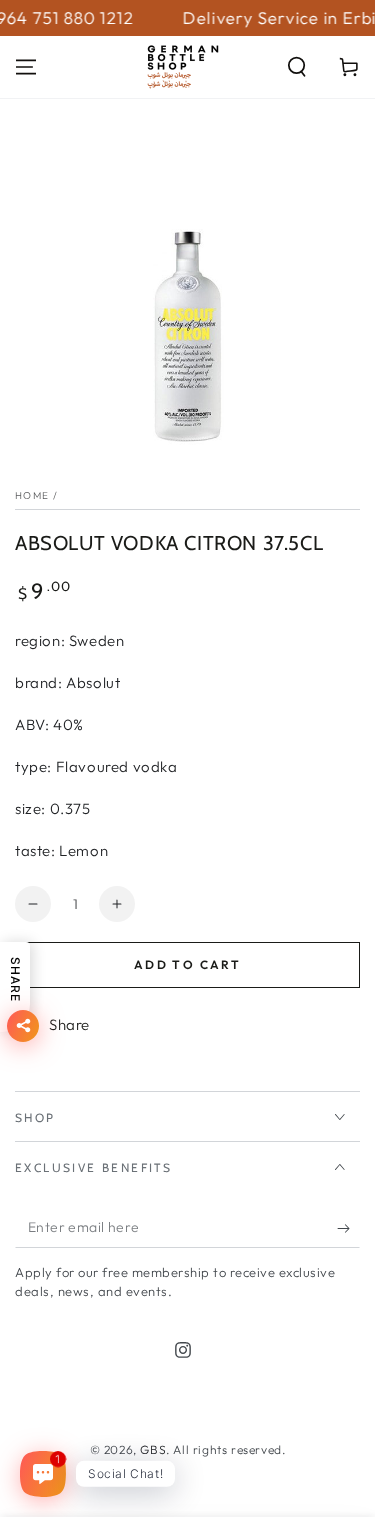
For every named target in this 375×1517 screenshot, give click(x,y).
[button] (297, 67)
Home (32, 495)
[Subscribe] (348, 1228)
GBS (153, 1449)
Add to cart (187, 964)
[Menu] (26, 67)
